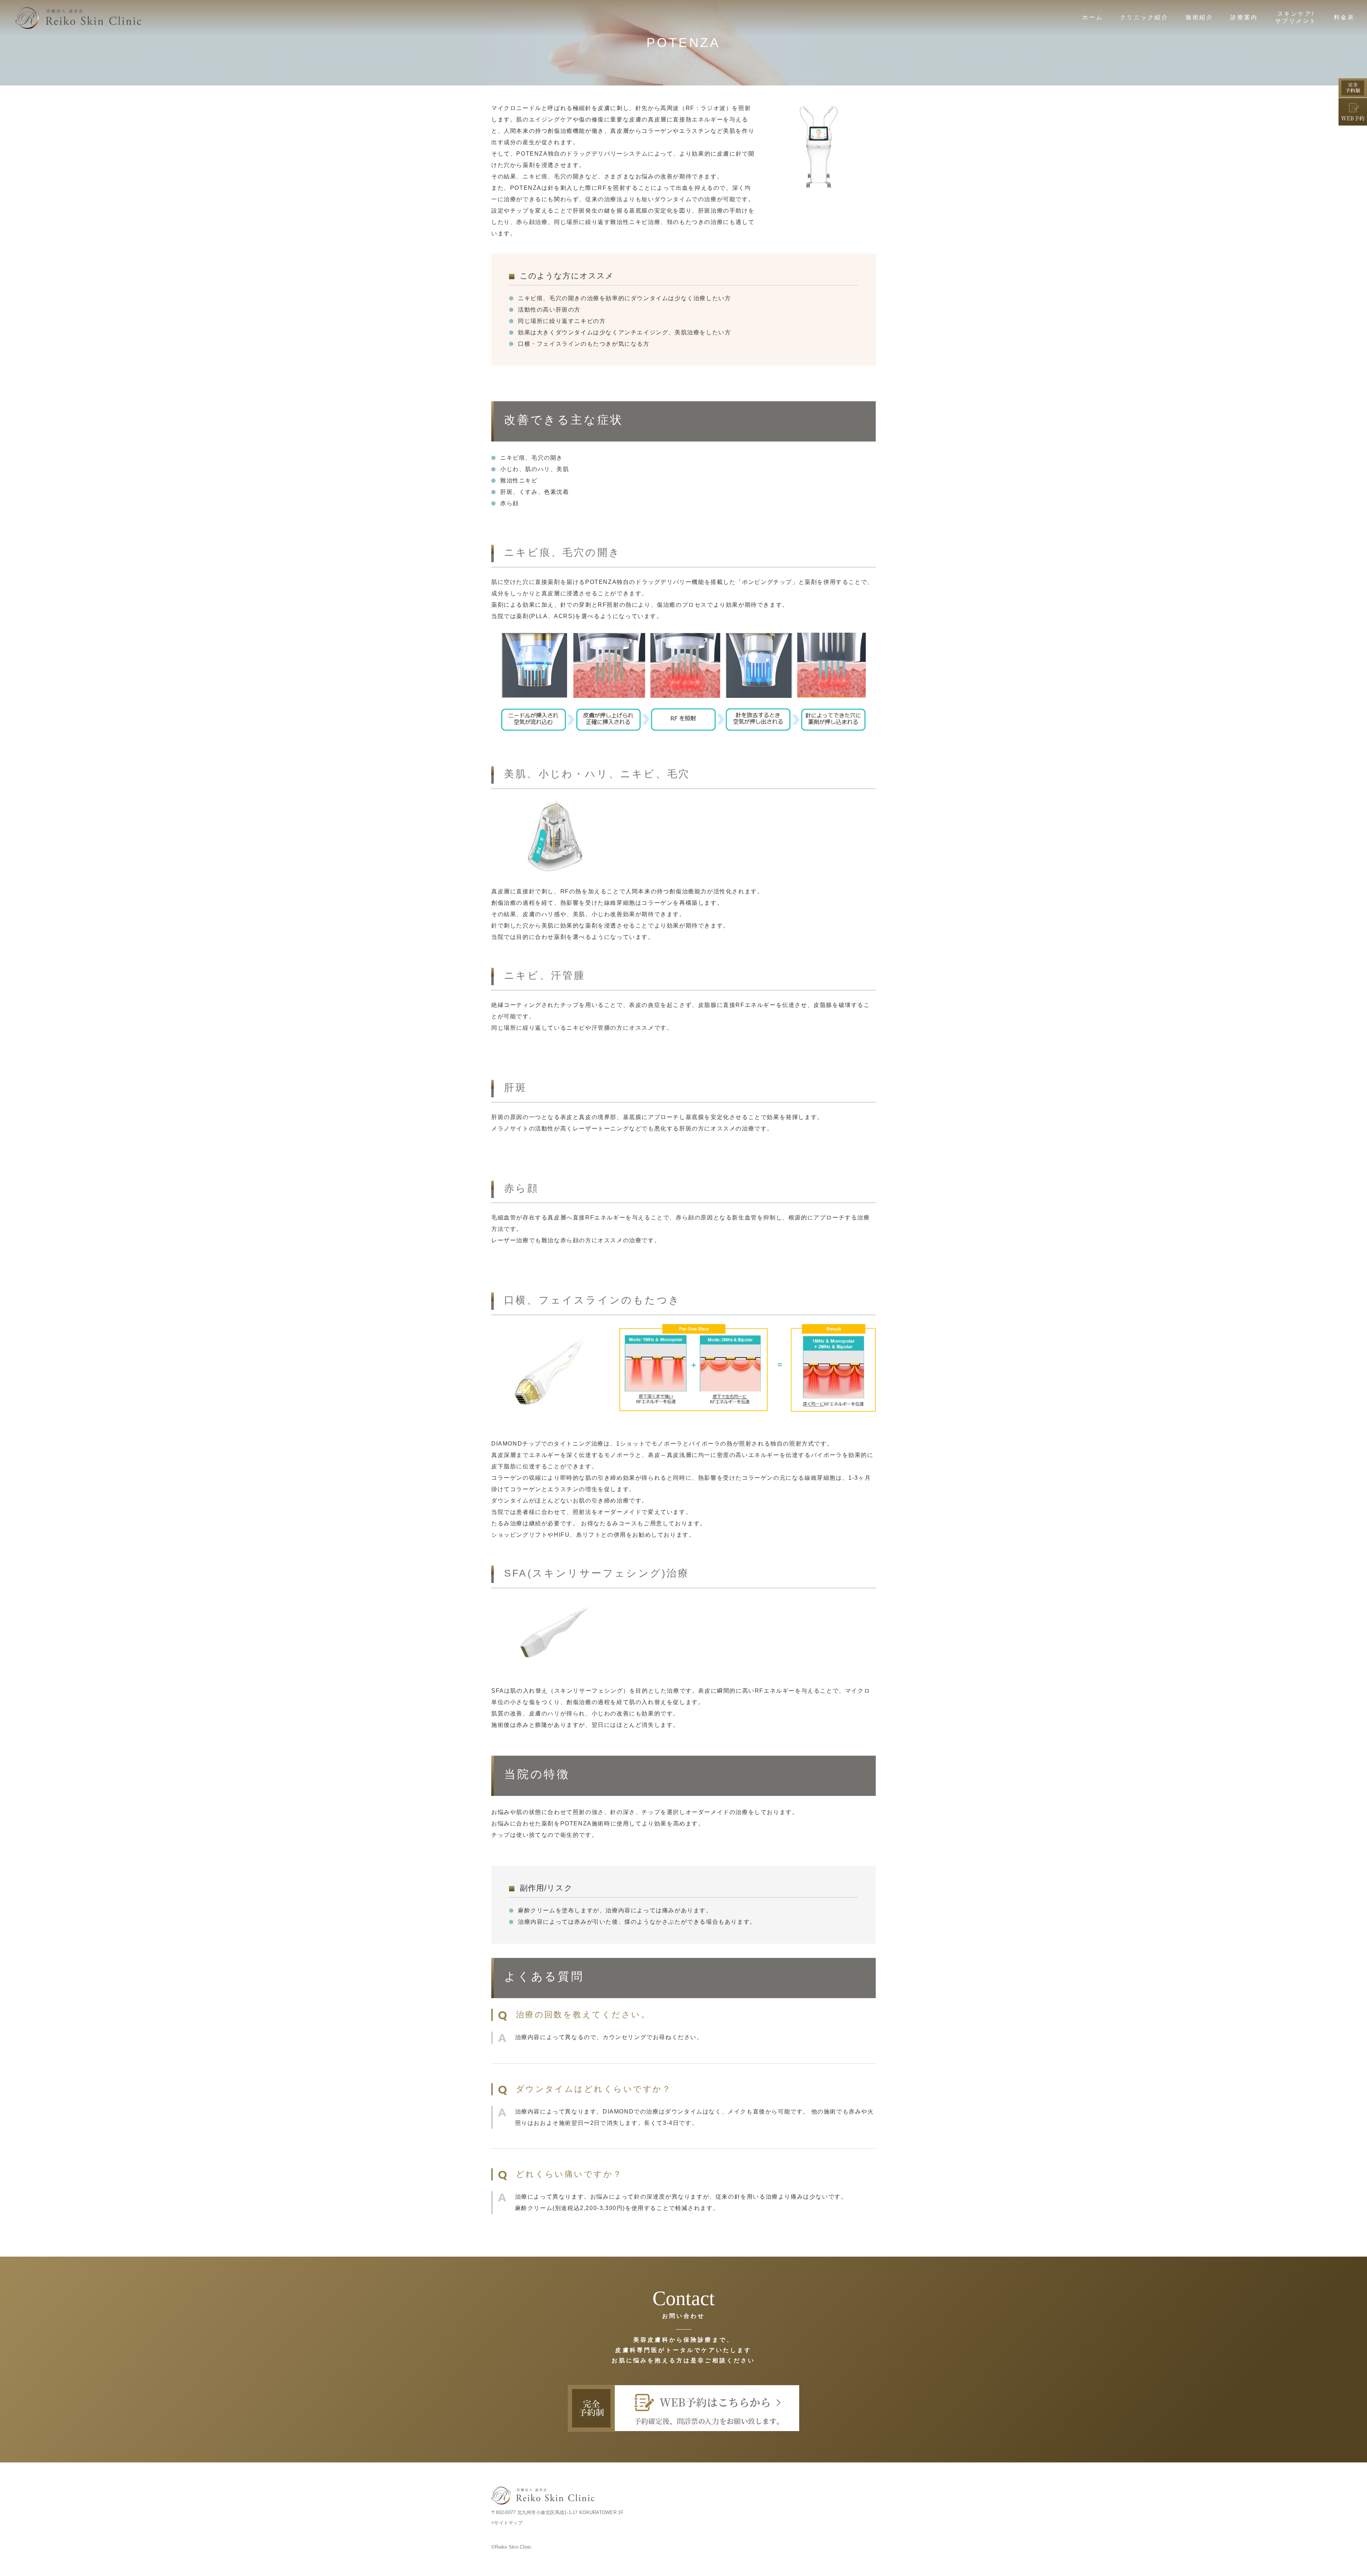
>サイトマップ (507, 2523)
